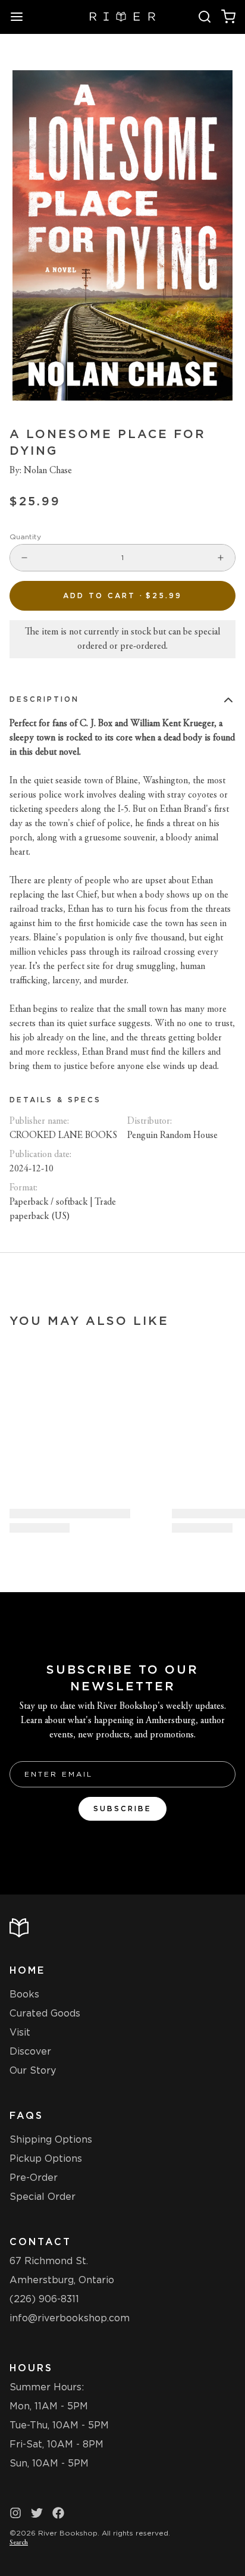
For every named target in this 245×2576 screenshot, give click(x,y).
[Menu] (21, 17)
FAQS (26, 2116)
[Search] (205, 17)
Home (27, 1970)
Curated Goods (45, 2013)
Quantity (25, 537)
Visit (20, 2032)
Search (19, 2543)
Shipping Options (51, 2139)
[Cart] (228, 17)
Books (24, 1994)
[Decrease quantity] (24, 558)
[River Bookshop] (123, 17)
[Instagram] (15, 2513)
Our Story (33, 2070)
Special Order (43, 2197)
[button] (122, 596)
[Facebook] (58, 2513)
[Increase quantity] (221, 558)
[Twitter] (37, 2513)
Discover (30, 2051)
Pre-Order (34, 2178)
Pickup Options (46, 2158)
